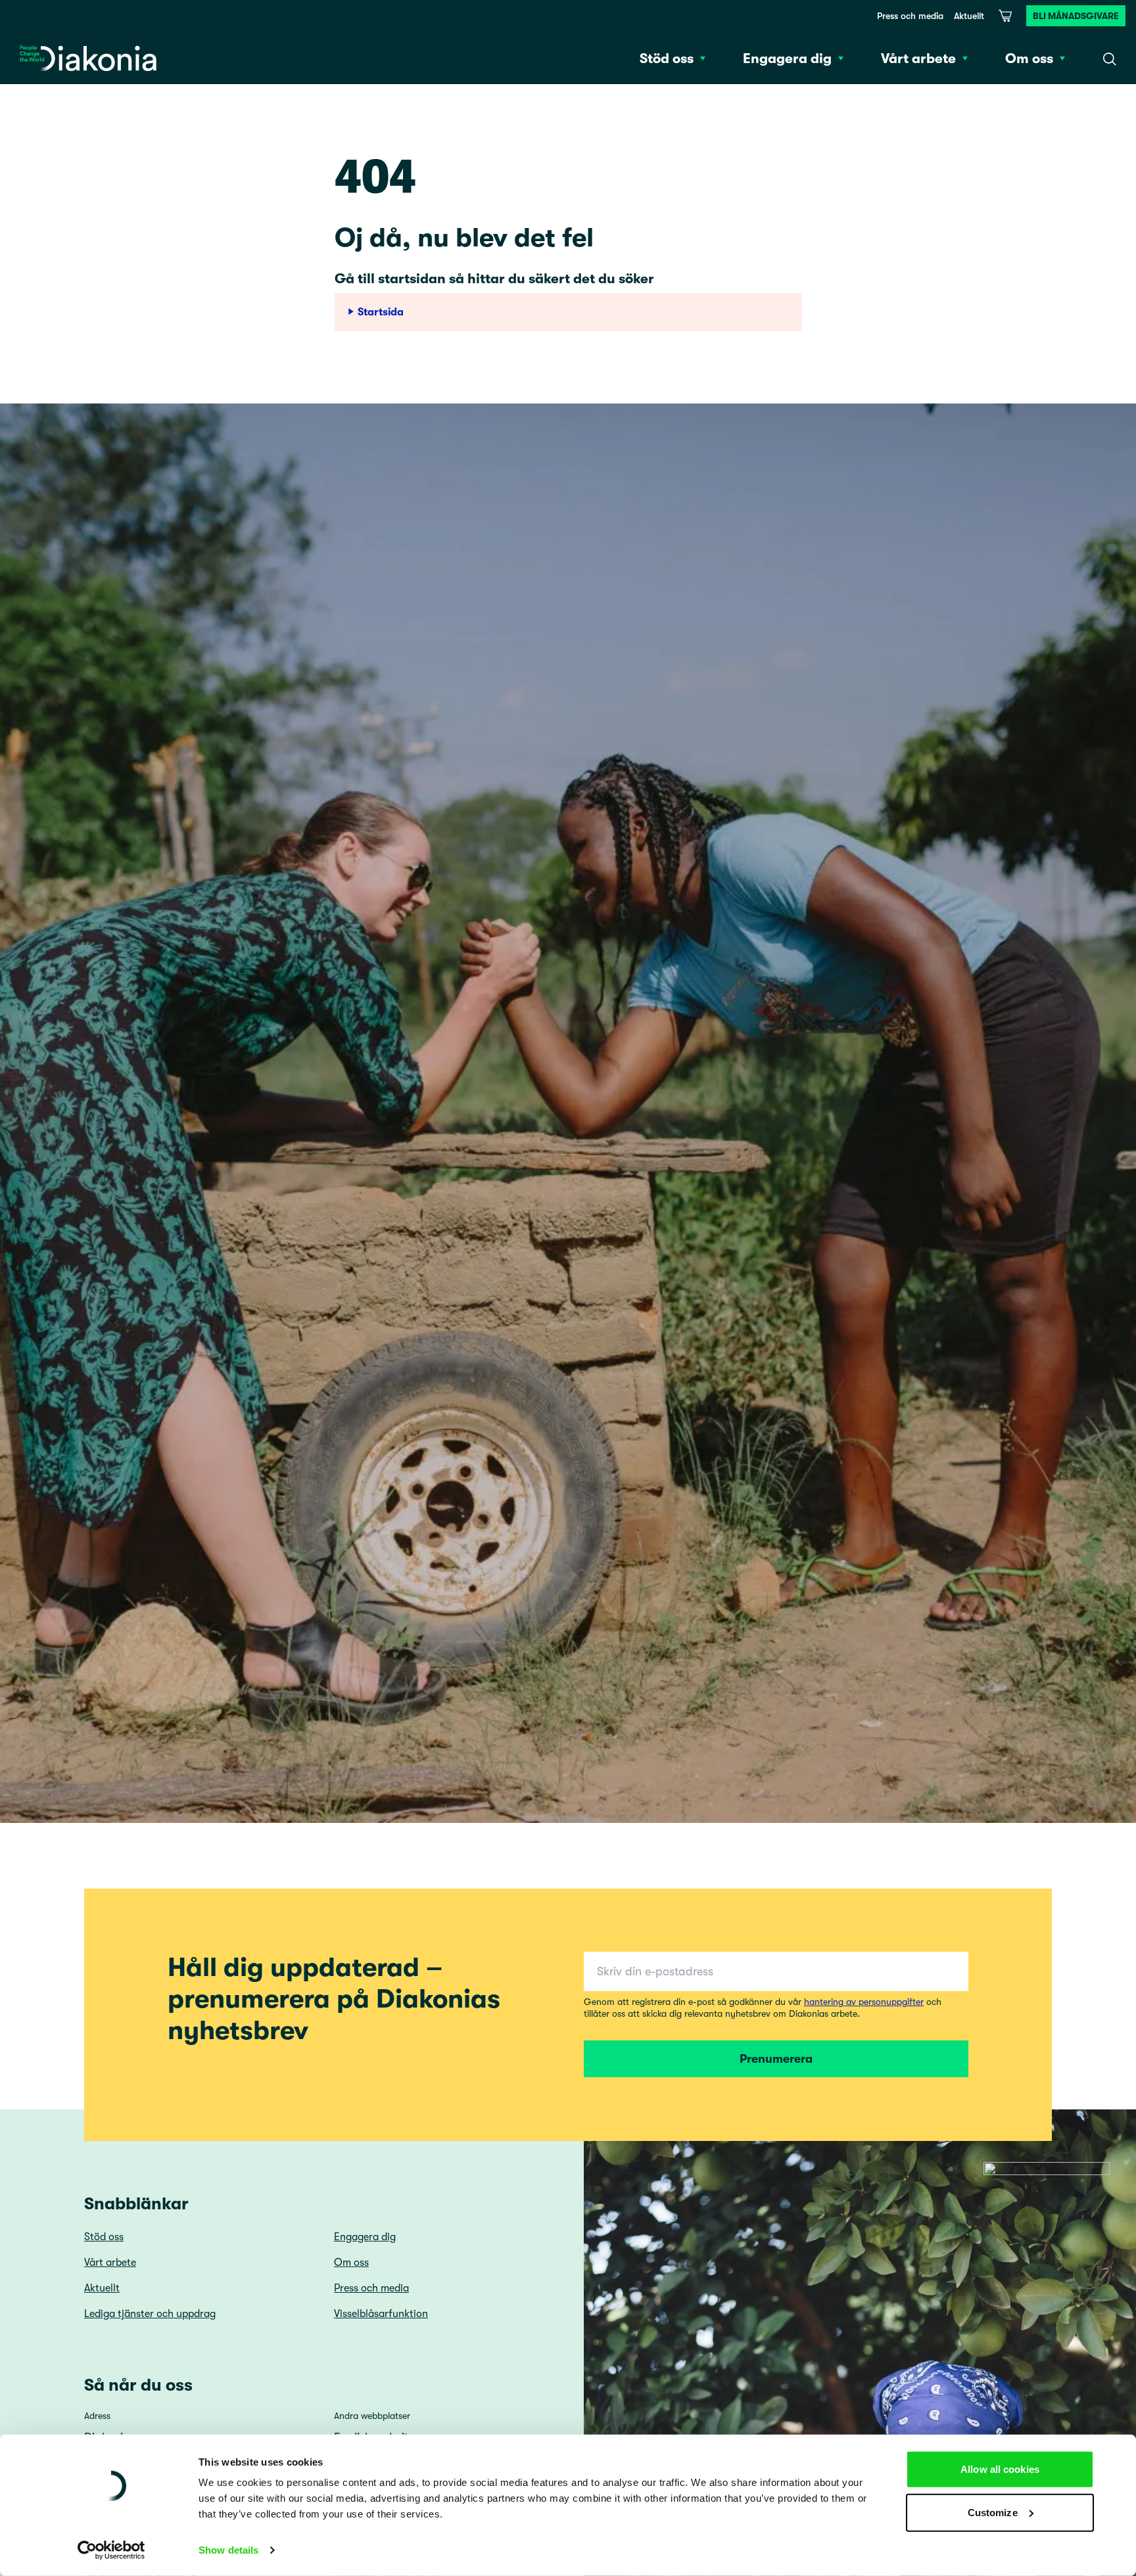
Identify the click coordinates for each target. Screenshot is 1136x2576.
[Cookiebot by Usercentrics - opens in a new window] (111, 2550)
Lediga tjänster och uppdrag (150, 2314)
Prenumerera (776, 2059)
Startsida (381, 312)
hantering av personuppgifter (864, 2002)
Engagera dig (365, 2237)
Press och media (910, 16)
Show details (228, 2550)
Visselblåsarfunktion (381, 2314)
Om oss (351, 2263)
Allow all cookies (1000, 2469)
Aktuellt (969, 16)
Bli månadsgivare (1076, 16)
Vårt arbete (110, 2263)
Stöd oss (104, 2237)
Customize (993, 2512)
